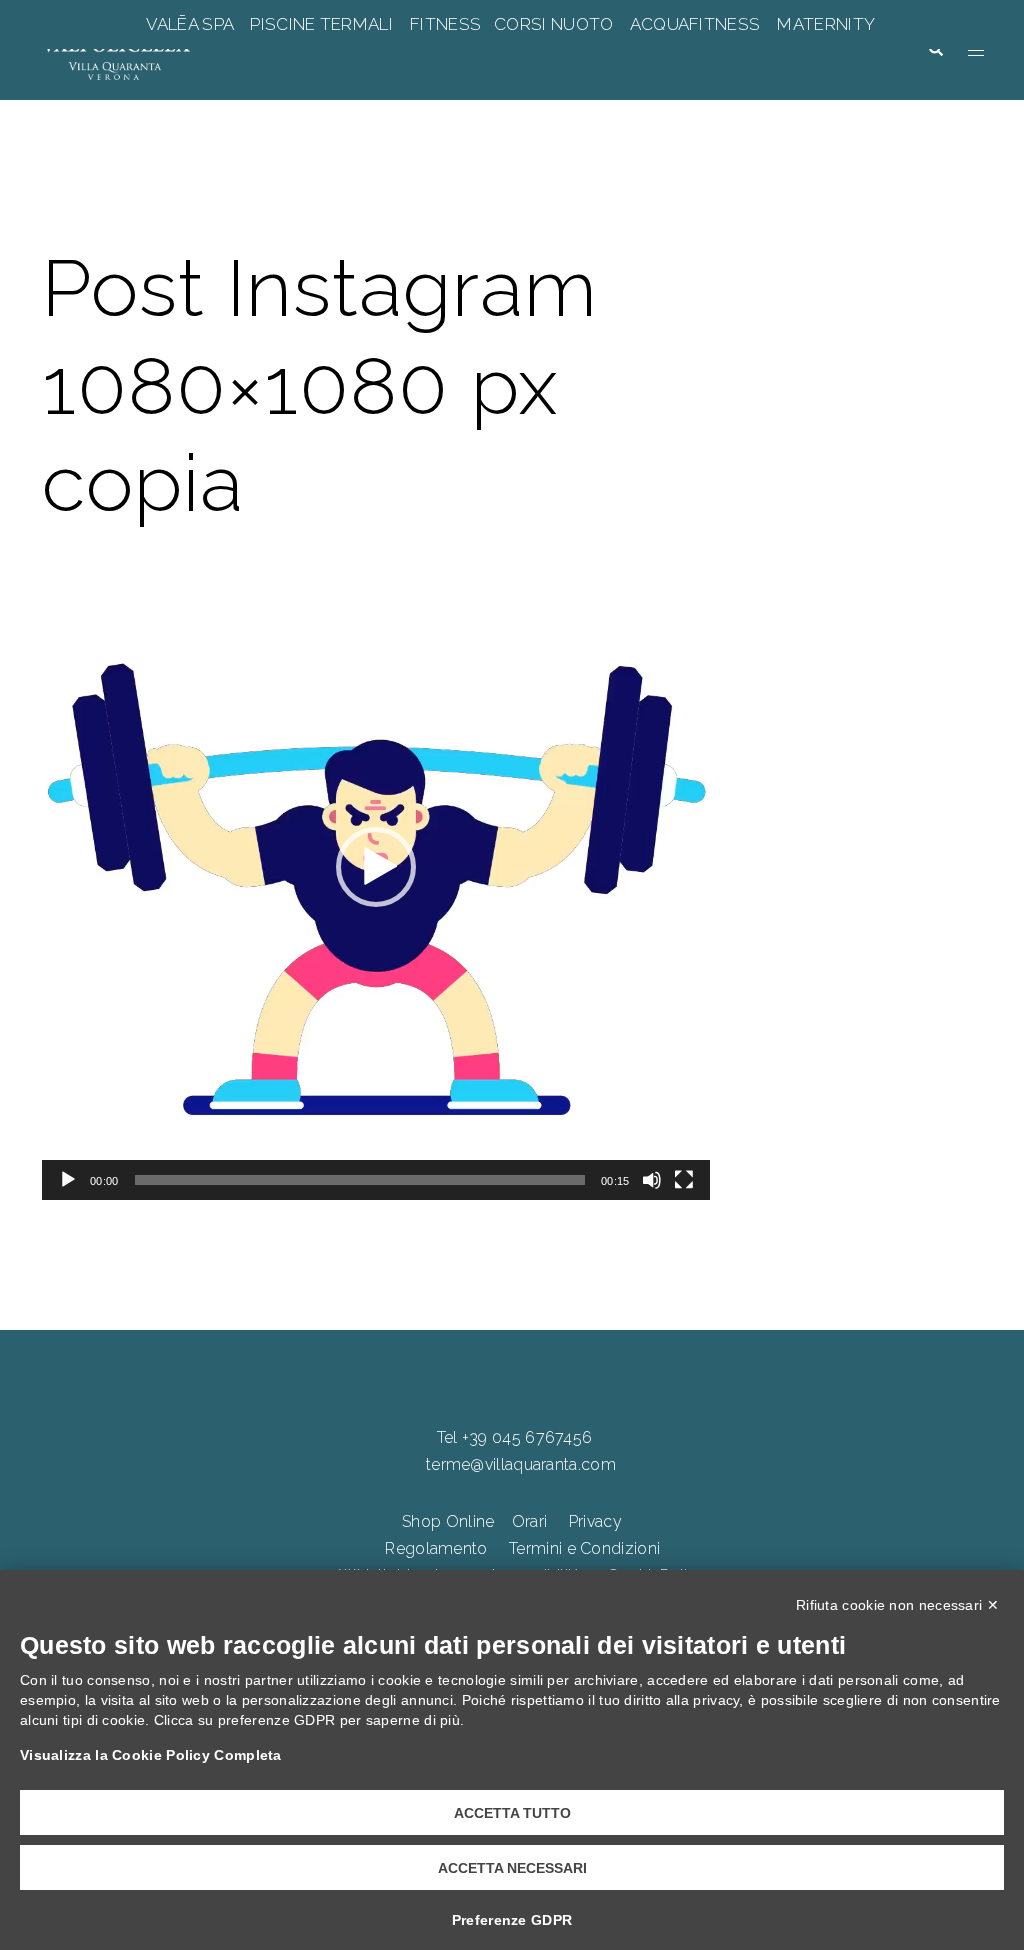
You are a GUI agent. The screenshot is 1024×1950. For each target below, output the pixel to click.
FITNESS (446, 24)
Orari (530, 1521)
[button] (935, 50)
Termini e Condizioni (584, 1548)
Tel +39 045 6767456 (515, 1437)
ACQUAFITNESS (695, 24)
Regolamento (436, 1548)
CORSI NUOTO (554, 24)
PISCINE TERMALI (321, 24)
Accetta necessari (512, 1868)
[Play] (68, 1180)
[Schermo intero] (684, 1180)
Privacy (595, 1521)
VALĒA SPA (192, 24)
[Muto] (652, 1180)
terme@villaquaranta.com (521, 1464)
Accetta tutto (512, 1813)
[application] (376, 867)
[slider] (360, 1180)
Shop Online (448, 1521)
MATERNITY (825, 24)
